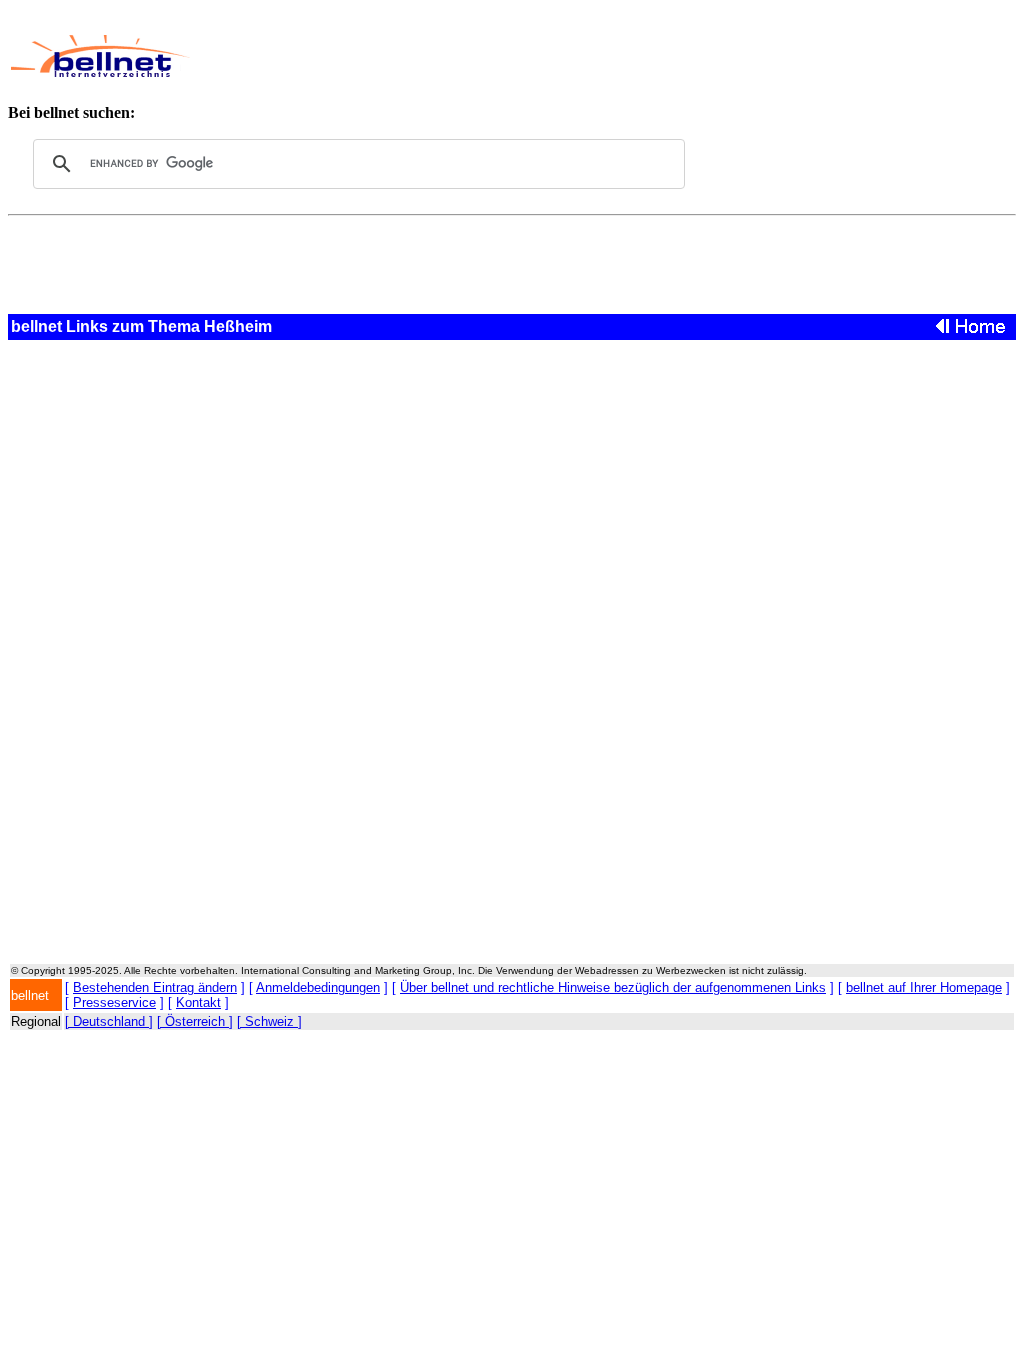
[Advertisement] (576, 56)
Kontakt (198, 1002)
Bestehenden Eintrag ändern (155, 987)
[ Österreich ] (195, 1021)
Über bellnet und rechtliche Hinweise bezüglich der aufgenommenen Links (613, 987)
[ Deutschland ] (109, 1021)
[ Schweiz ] (269, 1021)
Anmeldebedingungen (318, 987)
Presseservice (114, 1002)
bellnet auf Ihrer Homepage (924, 987)
